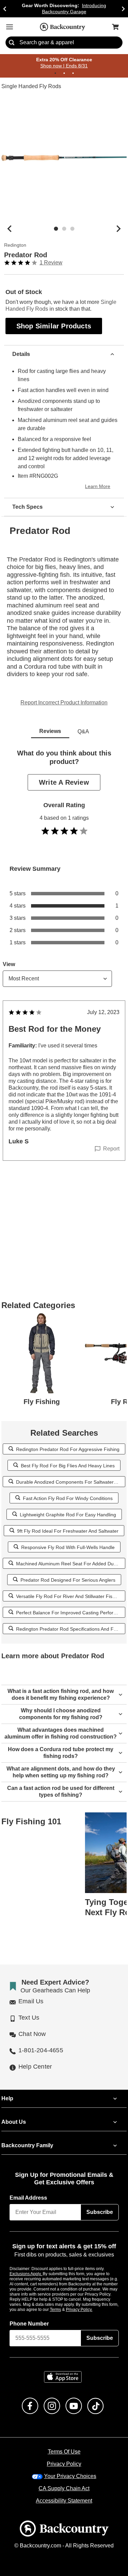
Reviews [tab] (50, 716)
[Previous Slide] (5, 9)
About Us (13, 2114)
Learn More (99, 479)
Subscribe (100, 2204)
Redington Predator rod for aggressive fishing (68, 1433)
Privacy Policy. (88, 2301)
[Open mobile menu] (10, 27)
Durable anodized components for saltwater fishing (71, 1466)
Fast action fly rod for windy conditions (68, 1482)
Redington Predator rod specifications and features (70, 1613)
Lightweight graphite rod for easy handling (68, 1499)
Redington (15, 245)
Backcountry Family (27, 2137)
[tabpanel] (64, 953)
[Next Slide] (123, 9)
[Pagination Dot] (55, 74)
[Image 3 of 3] (72, 229)
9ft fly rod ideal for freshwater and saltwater (68, 1515)
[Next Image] (118, 229)
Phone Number (29, 2315)
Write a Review (64, 767)
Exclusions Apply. (26, 2265)
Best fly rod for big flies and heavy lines (68, 1450)
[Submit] (12, 43)
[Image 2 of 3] (64, 229)
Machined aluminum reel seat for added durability (69, 1548)
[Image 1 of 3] (56, 229)
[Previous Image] (10, 229)
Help (7, 2090)
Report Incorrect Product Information (64, 687)
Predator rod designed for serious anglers (68, 1564)
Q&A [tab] (83, 716)
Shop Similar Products (54, 326)
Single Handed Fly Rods (30, 87)
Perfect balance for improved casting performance (69, 1597)
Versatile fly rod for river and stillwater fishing (68, 1580)
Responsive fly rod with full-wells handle (68, 1531)
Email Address (29, 2189)
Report (112, 1133)
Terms (65, 2301)
